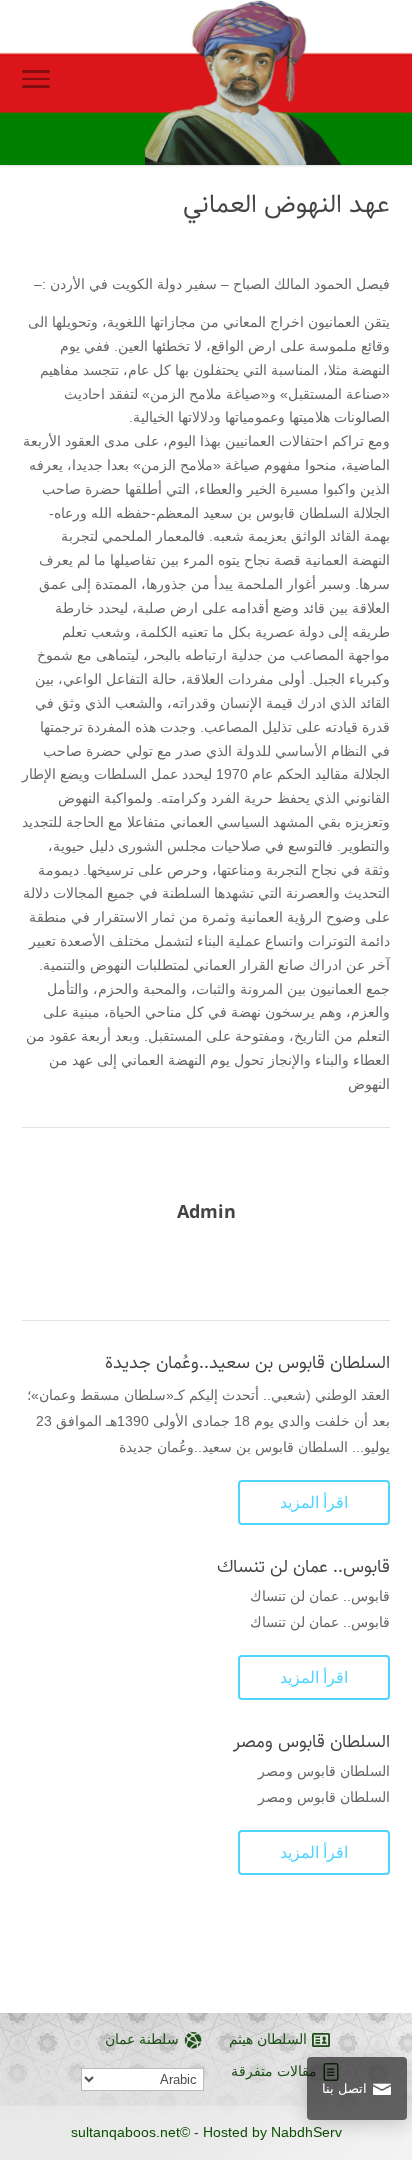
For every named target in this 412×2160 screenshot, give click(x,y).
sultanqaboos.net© (130, 2132)
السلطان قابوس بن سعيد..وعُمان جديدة (247, 1363)
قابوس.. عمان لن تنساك (303, 1567)
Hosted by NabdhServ (272, 2132)
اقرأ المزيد (314, 1502)
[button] (387, 2026)
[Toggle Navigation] (36, 83)
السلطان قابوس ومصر (311, 1742)
